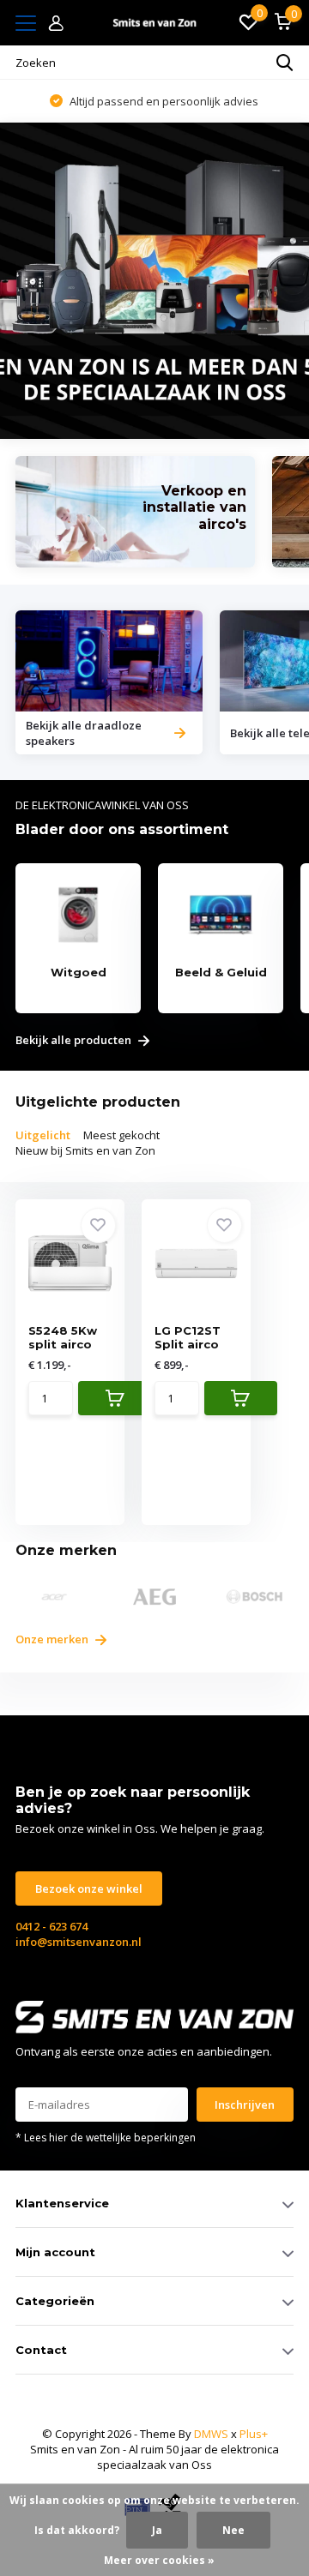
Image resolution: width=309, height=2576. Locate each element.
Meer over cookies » (159, 2560)
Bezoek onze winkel (89, 1888)
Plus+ (254, 2434)
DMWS (211, 2434)
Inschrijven (245, 2105)
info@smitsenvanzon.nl (79, 1942)
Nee (233, 2530)
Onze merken (53, 1639)
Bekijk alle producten (75, 1041)
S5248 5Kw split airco (63, 1337)
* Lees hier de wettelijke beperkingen (106, 2138)
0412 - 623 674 (51, 1926)
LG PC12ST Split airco (188, 1337)
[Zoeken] (285, 63)
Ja (157, 2530)
